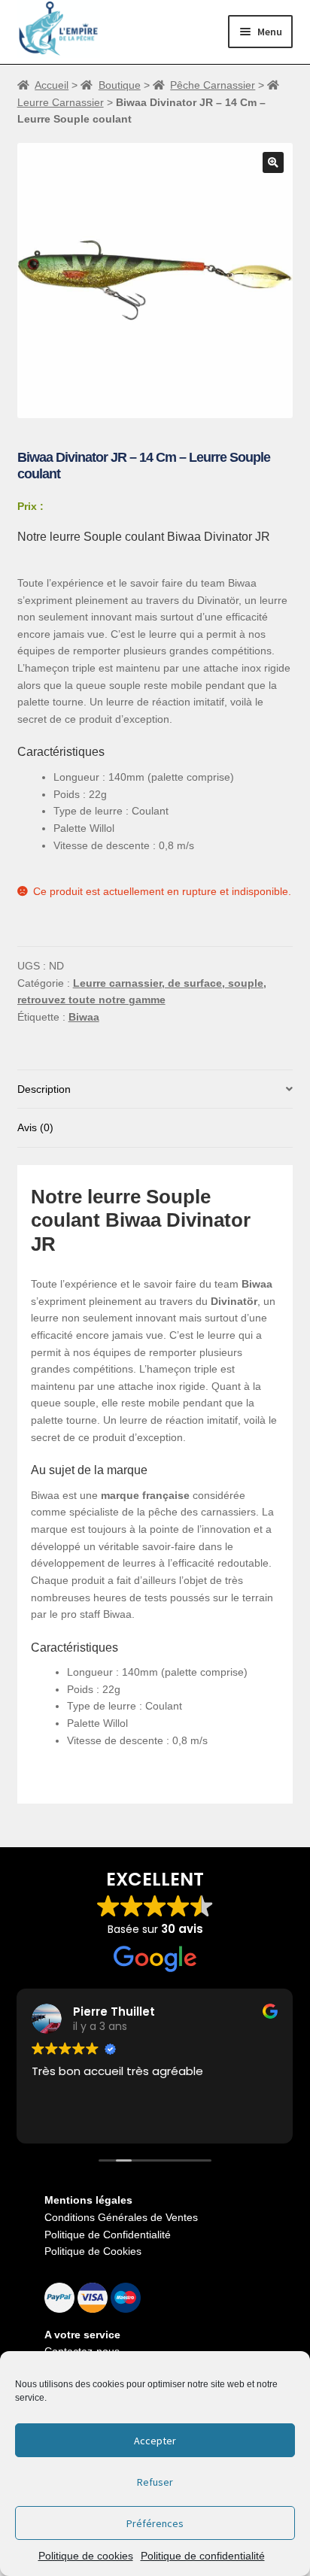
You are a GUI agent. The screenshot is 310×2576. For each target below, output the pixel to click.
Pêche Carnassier (213, 85)
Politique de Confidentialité (108, 2235)
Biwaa (84, 1017)
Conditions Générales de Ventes (121, 2217)
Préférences (155, 2523)
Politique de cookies (86, 2556)
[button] (273, 162)
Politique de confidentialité (203, 2556)
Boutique (120, 85)
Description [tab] (44, 1089)
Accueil (52, 85)
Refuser (155, 2482)
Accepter (155, 2441)
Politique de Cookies (93, 2251)
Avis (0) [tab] (35, 1127)
